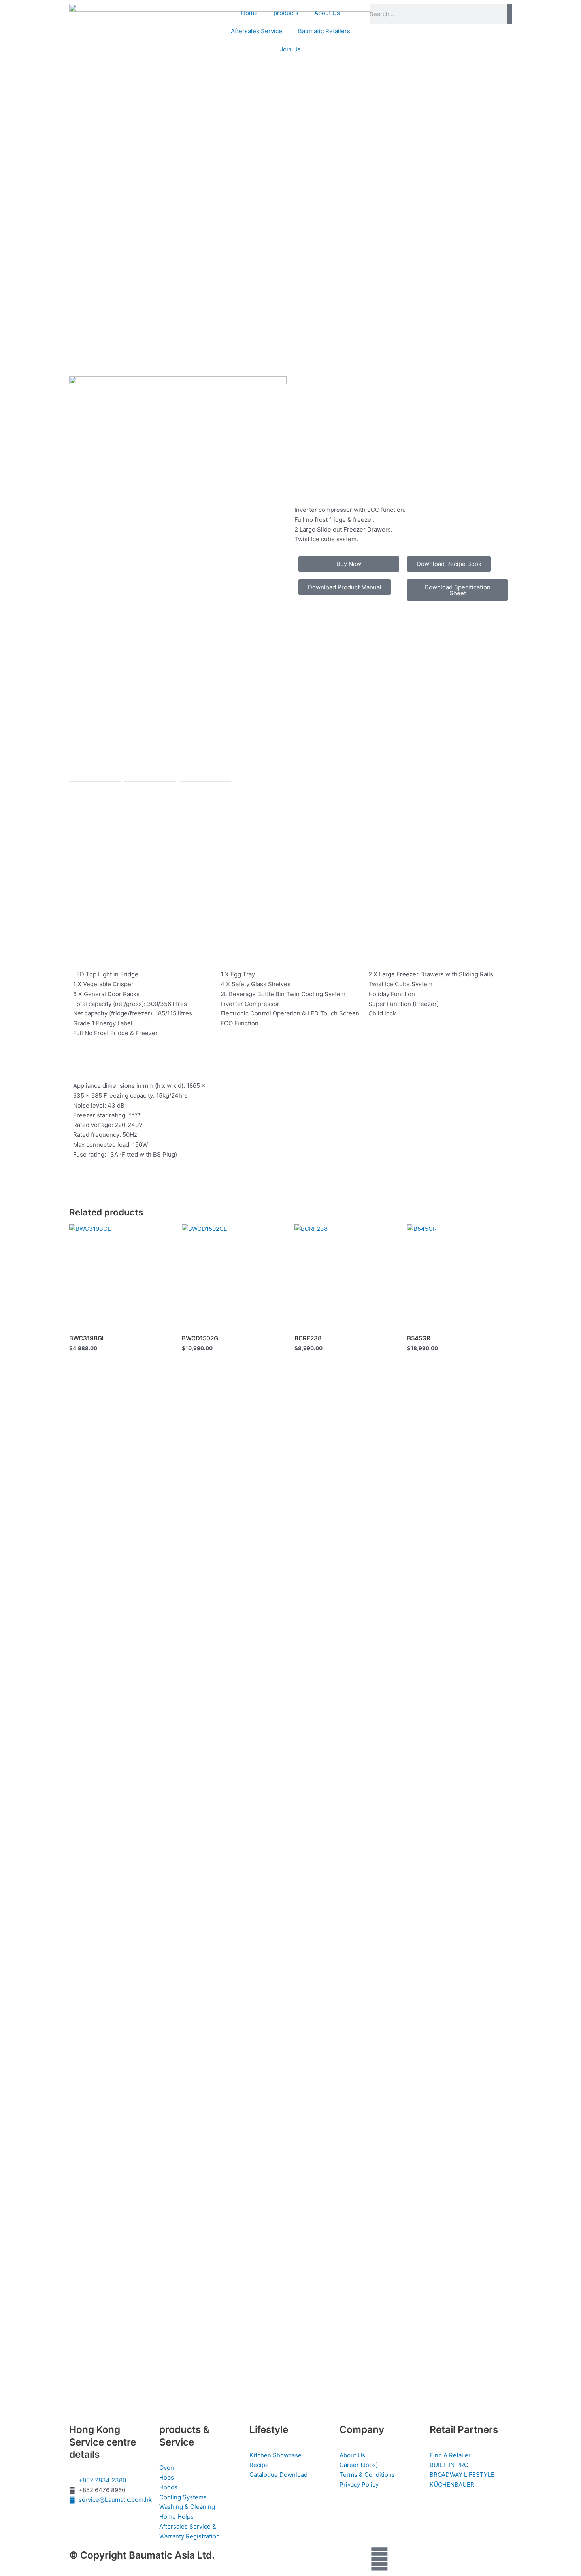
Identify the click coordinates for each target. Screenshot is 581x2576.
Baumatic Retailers (324, 31)
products (286, 13)
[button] (449, 564)
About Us (327, 13)
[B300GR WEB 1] (178, 575)
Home (249, 13)
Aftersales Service (257, 31)
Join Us (290, 49)
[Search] (509, 14)
